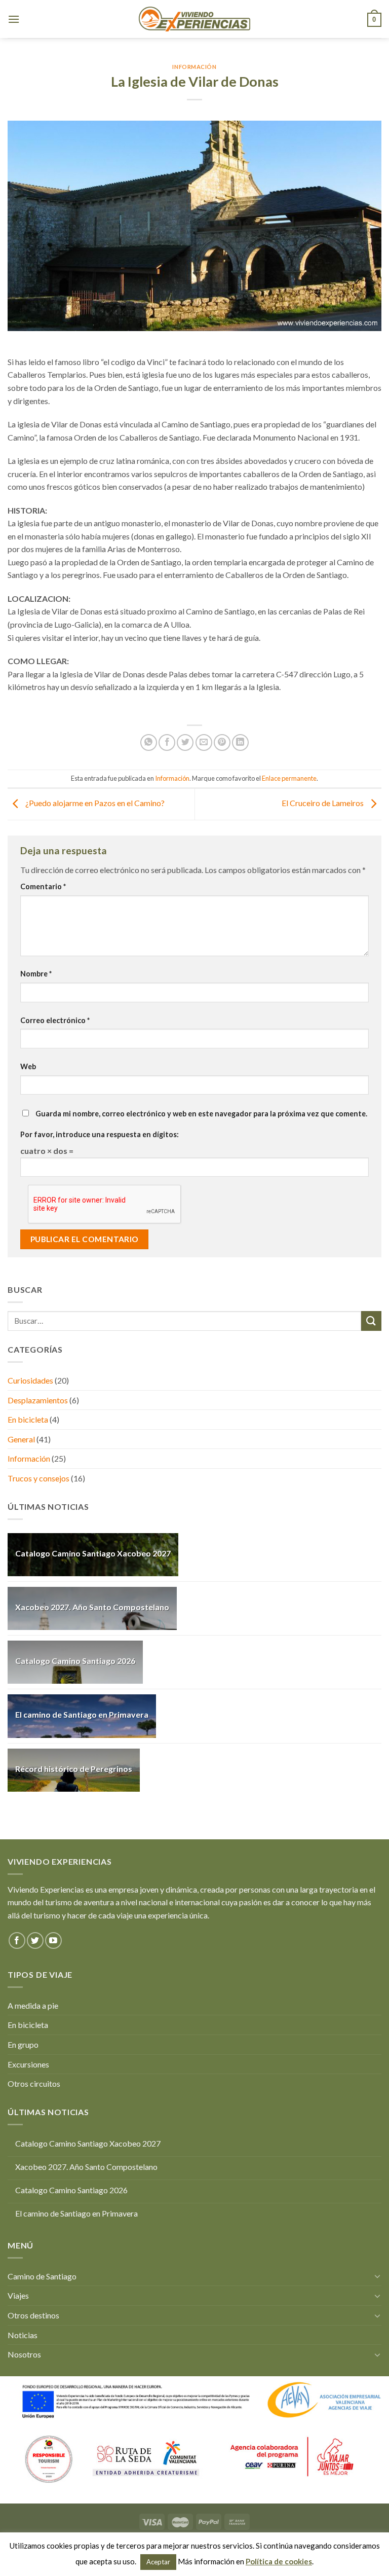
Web (28, 1066)
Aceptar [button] (158, 2562)
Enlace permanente (289, 778)
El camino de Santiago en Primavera (82, 1714)
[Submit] (371, 1321)
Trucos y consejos (38, 1478)
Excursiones (28, 2064)
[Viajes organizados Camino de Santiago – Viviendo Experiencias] (194, 19)
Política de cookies (279, 2561)
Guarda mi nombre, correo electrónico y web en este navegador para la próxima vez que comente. (201, 1114)
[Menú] (14, 19)
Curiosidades (30, 1380)
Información (194, 67)
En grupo (23, 2044)
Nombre (36, 974)
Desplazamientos (38, 1400)
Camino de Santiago (42, 2276)
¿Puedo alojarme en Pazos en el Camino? (94, 803)
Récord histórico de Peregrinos (74, 1769)
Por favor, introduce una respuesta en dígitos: (100, 1134)
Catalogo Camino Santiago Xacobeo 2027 (93, 1553)
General (21, 1439)
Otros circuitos (34, 2083)
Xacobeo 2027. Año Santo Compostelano (92, 1607)
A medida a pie (33, 2005)
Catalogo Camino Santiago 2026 (75, 1661)
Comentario (43, 886)
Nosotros (24, 2354)
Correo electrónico (55, 1020)
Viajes (18, 2295)
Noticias (23, 2335)
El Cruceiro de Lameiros (323, 803)
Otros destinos (33, 2315)
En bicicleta (28, 1419)
